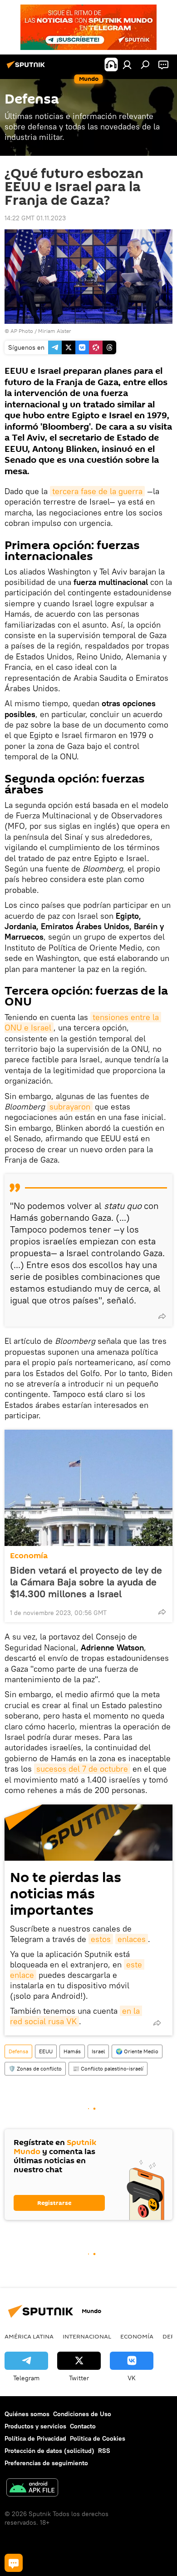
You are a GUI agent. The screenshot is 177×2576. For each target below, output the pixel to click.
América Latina (29, 2336)
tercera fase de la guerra (97, 491)
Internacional (87, 2336)
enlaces (132, 1939)
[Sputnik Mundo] (27, 68)
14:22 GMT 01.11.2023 (35, 218)
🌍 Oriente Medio (137, 2051)
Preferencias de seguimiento (46, 2463)
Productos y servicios (35, 2426)
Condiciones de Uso (82, 2414)
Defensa (18, 2051)
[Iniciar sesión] (127, 64)
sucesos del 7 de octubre (82, 1769)
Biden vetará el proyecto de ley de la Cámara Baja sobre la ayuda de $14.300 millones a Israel (86, 1582)
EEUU (46, 2051)
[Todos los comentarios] (14, 2563)
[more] (162, 1316)
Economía (29, 1556)
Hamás (72, 2051)
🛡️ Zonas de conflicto (35, 2068)
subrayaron (70, 1107)
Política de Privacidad (35, 2438)
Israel (98, 2051)
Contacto (83, 2426)
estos (101, 1939)
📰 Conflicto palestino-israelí (108, 2068)
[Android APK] (32, 2489)
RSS (104, 2451)
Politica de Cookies (98, 2438)
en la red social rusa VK (76, 2016)
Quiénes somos (27, 2414)
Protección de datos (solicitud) (49, 2451)
